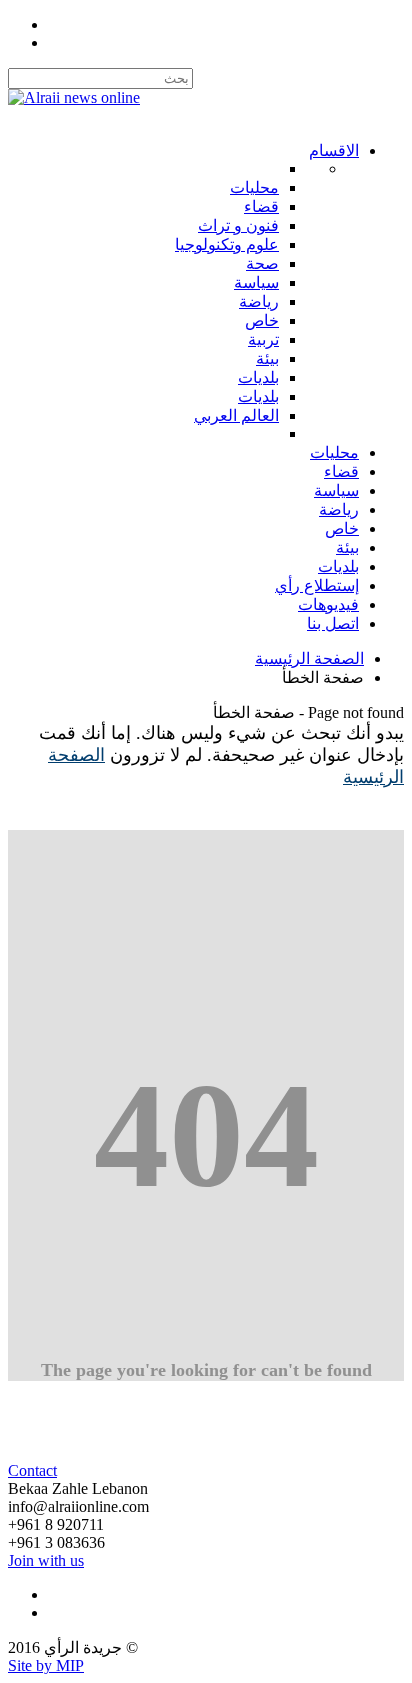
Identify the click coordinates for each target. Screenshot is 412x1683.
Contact (32, 1470)
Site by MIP (46, 1665)
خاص (342, 528)
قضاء (341, 471)
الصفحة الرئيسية (309, 658)
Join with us (46, 1560)
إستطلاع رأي (317, 585)
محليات (334, 452)
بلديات (338, 566)
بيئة (347, 547)
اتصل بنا (333, 623)
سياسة (336, 490)
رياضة (339, 509)
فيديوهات (328, 604)
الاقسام (334, 150)
